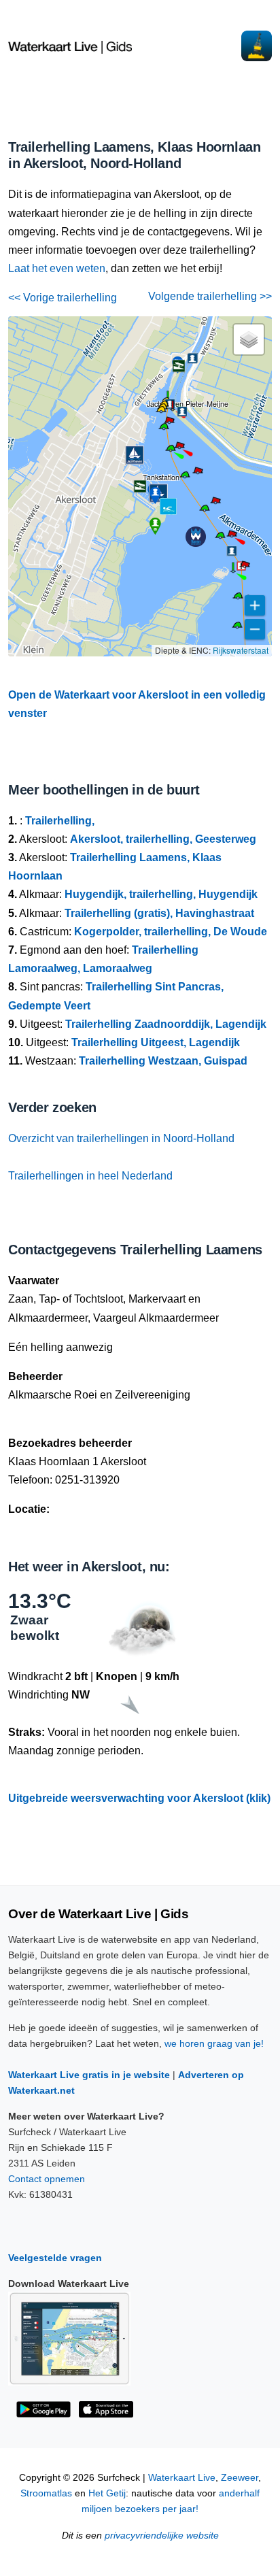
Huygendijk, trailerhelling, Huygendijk (161, 894)
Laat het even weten (57, 268)
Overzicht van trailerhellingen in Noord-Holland (121, 1138)
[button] (233, 571)
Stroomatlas (46, 2493)
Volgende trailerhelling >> (210, 296)
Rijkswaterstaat (241, 650)
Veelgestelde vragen (55, 2258)
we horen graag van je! (214, 2043)
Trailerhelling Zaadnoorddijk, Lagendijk (166, 1024)
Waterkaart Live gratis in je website (89, 2075)
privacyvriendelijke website (162, 2536)
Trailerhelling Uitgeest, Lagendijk (156, 1042)
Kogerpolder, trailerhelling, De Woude (171, 932)
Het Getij (107, 2493)
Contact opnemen (47, 2179)
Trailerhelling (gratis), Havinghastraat (159, 913)
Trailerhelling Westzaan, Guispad (163, 1061)
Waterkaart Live (182, 2478)
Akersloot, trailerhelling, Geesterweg (163, 839)
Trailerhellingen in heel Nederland (90, 1176)
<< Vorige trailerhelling (63, 298)
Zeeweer (240, 2478)
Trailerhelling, (60, 821)
